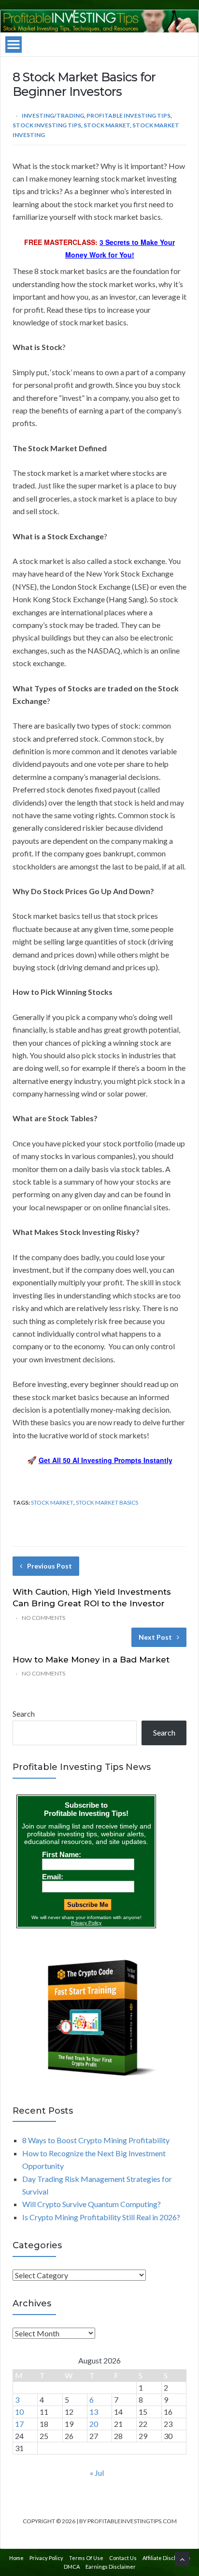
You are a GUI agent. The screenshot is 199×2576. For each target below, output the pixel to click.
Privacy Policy (46, 2558)
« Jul (97, 2473)
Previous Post (50, 1566)
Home (16, 2558)
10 (19, 2412)
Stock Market (107, 125)
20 (94, 2424)
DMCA (72, 2567)
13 (94, 2412)
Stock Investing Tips (47, 125)
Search (24, 1714)
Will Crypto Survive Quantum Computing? (92, 2204)
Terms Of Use (86, 2558)
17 (19, 2424)
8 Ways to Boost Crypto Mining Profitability (96, 2140)
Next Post (155, 1637)
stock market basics (107, 1502)
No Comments (43, 1618)
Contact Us (123, 2558)
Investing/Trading (53, 115)
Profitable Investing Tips (128, 115)
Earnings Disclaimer (111, 2567)
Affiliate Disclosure (166, 2558)
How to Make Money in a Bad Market (91, 1660)
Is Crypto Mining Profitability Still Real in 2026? (101, 2217)
